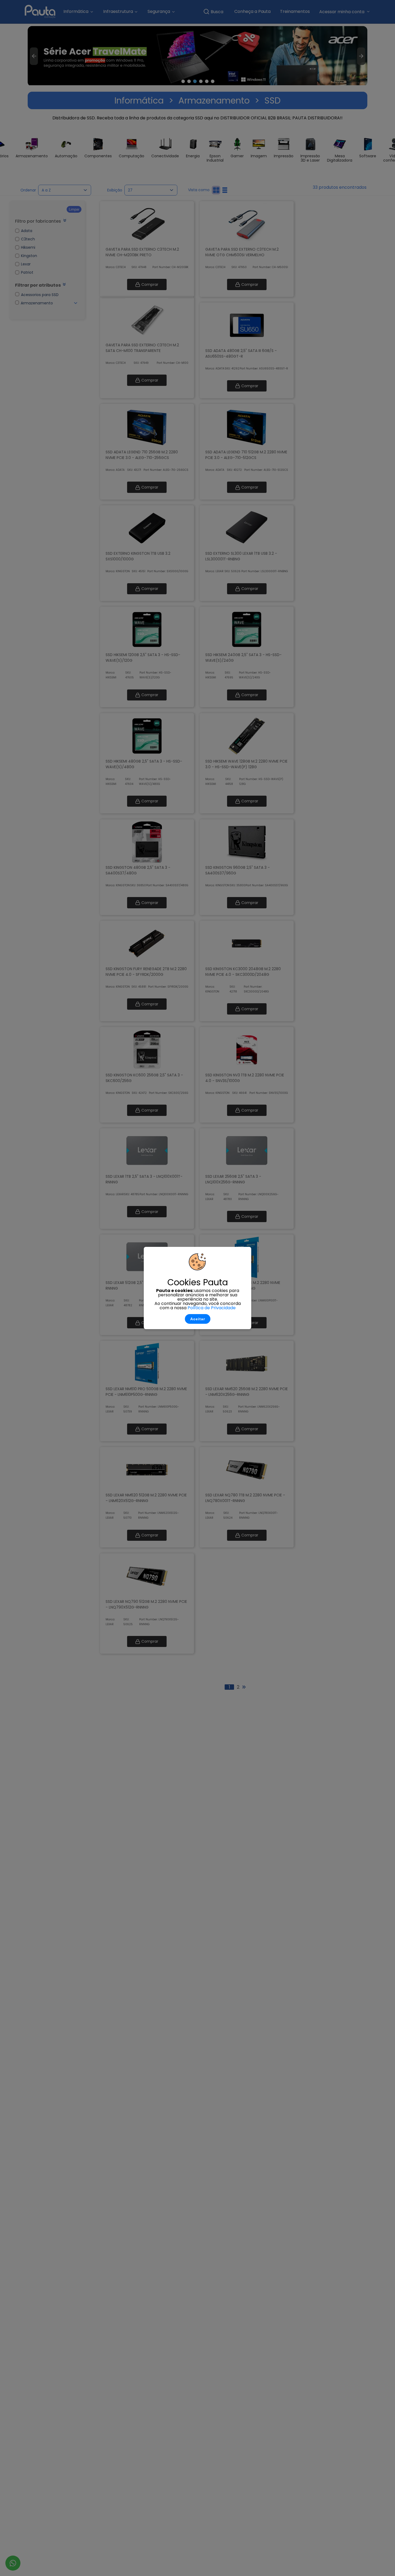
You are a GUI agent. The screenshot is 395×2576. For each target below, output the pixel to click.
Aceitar (198, 1319)
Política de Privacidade (212, 1308)
